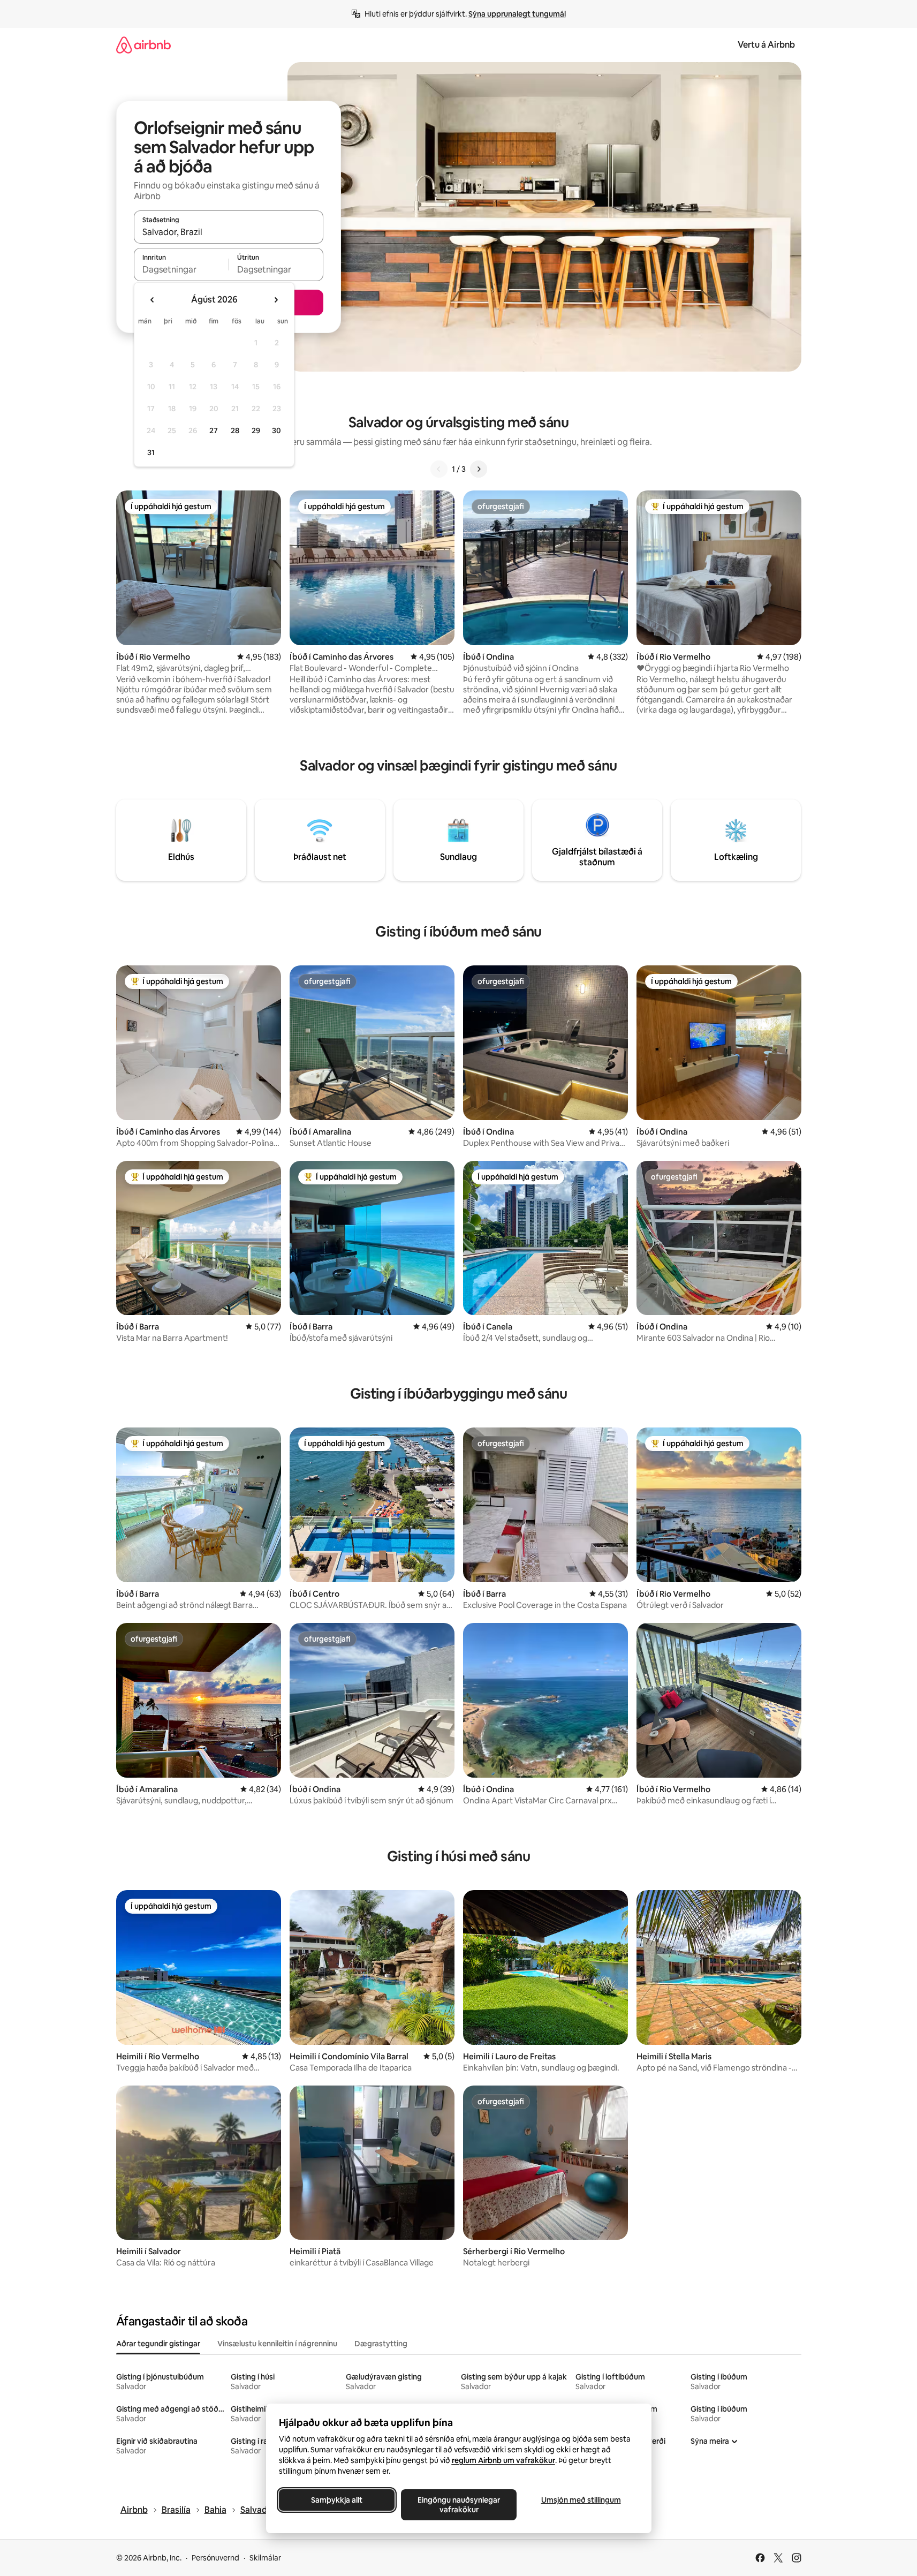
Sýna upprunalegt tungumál (517, 14)
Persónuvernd (215, 2558)
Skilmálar (265, 2558)
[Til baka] (439, 469)
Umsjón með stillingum (581, 2500)
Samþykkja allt (337, 2500)
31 (151, 452)
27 (214, 430)
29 (256, 430)
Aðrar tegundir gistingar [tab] (158, 2344)
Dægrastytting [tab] (381, 2344)
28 (235, 430)
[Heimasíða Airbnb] (143, 45)
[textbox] (181, 269)
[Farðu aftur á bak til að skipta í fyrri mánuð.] (153, 300)
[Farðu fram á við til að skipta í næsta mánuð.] (276, 300)
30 (276, 430)
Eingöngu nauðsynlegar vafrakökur (459, 2505)
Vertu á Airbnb (766, 45)
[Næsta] (479, 469)
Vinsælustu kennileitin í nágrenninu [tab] (277, 2344)
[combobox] (229, 232)
